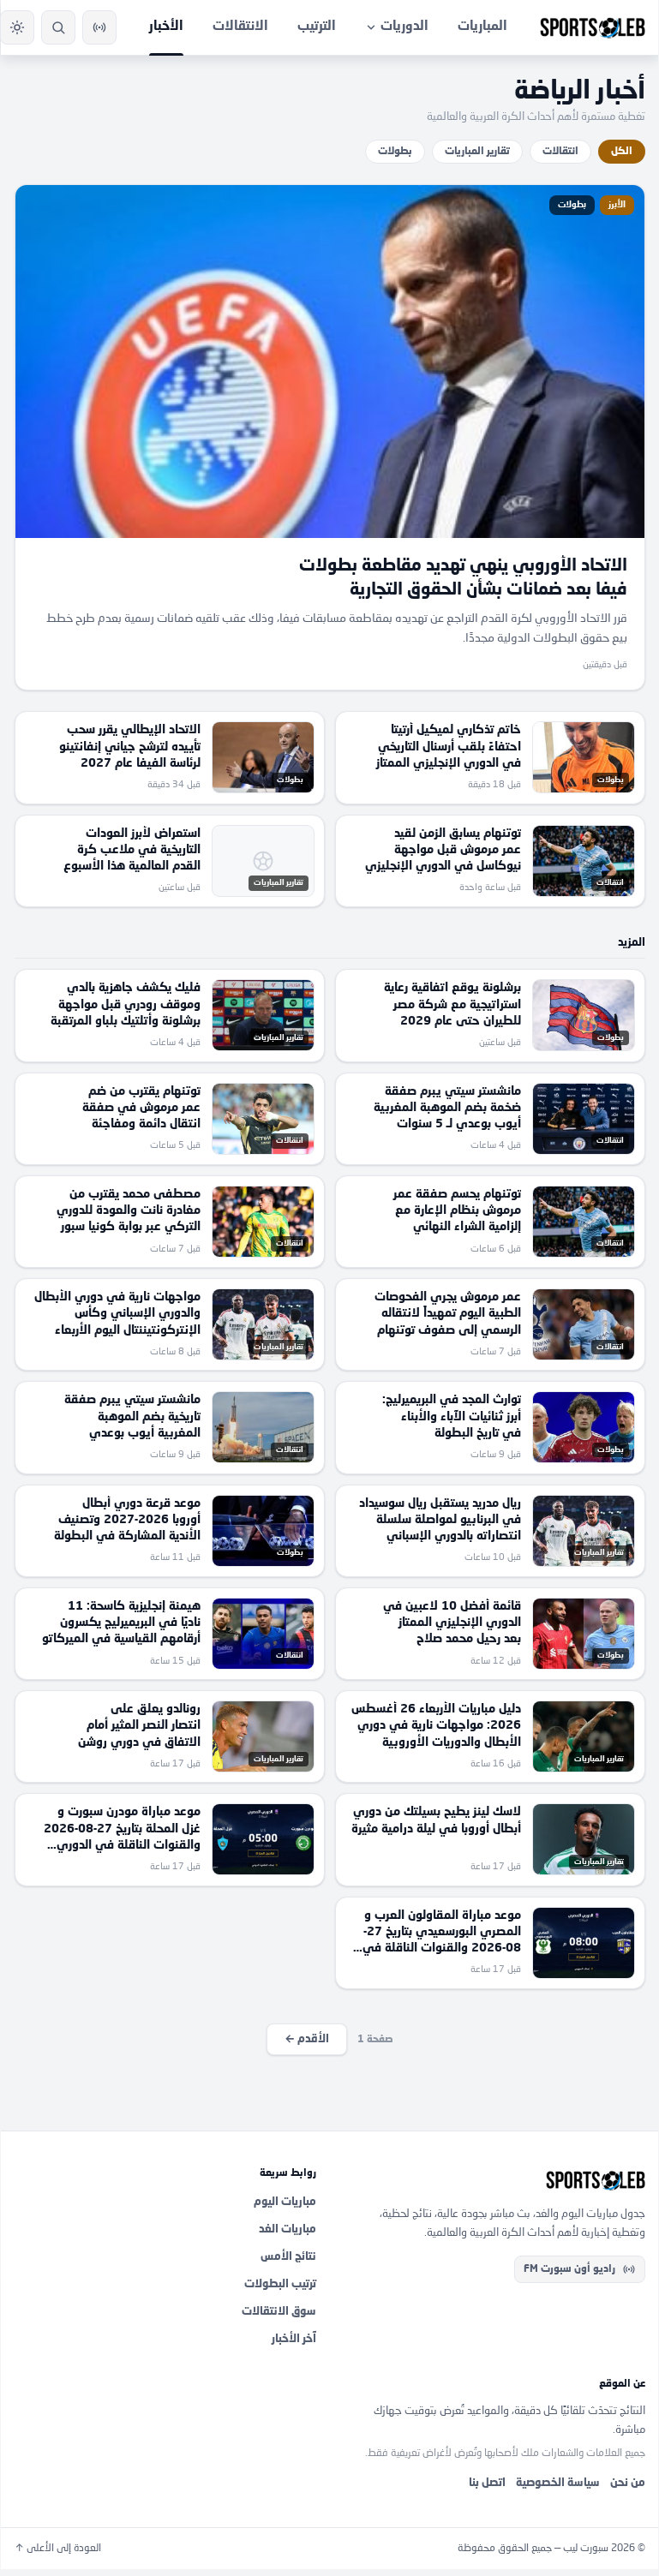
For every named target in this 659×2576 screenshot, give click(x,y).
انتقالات (560, 152)
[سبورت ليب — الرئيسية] (593, 27)
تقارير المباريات (477, 152)
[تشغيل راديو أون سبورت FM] (99, 27)
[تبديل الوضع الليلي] (17, 27)
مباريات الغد (288, 2229)
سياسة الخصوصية (558, 2483)
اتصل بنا (487, 2483)
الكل (622, 152)
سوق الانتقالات (279, 2312)
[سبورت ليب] (494, 2180)
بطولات (395, 152)
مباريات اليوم (285, 2202)
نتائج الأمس (288, 2257)
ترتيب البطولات (280, 2284)
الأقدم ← (307, 2039)
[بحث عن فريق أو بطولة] (58, 27)
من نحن (628, 2483)
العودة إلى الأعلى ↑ (58, 2549)
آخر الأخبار (294, 2339)
